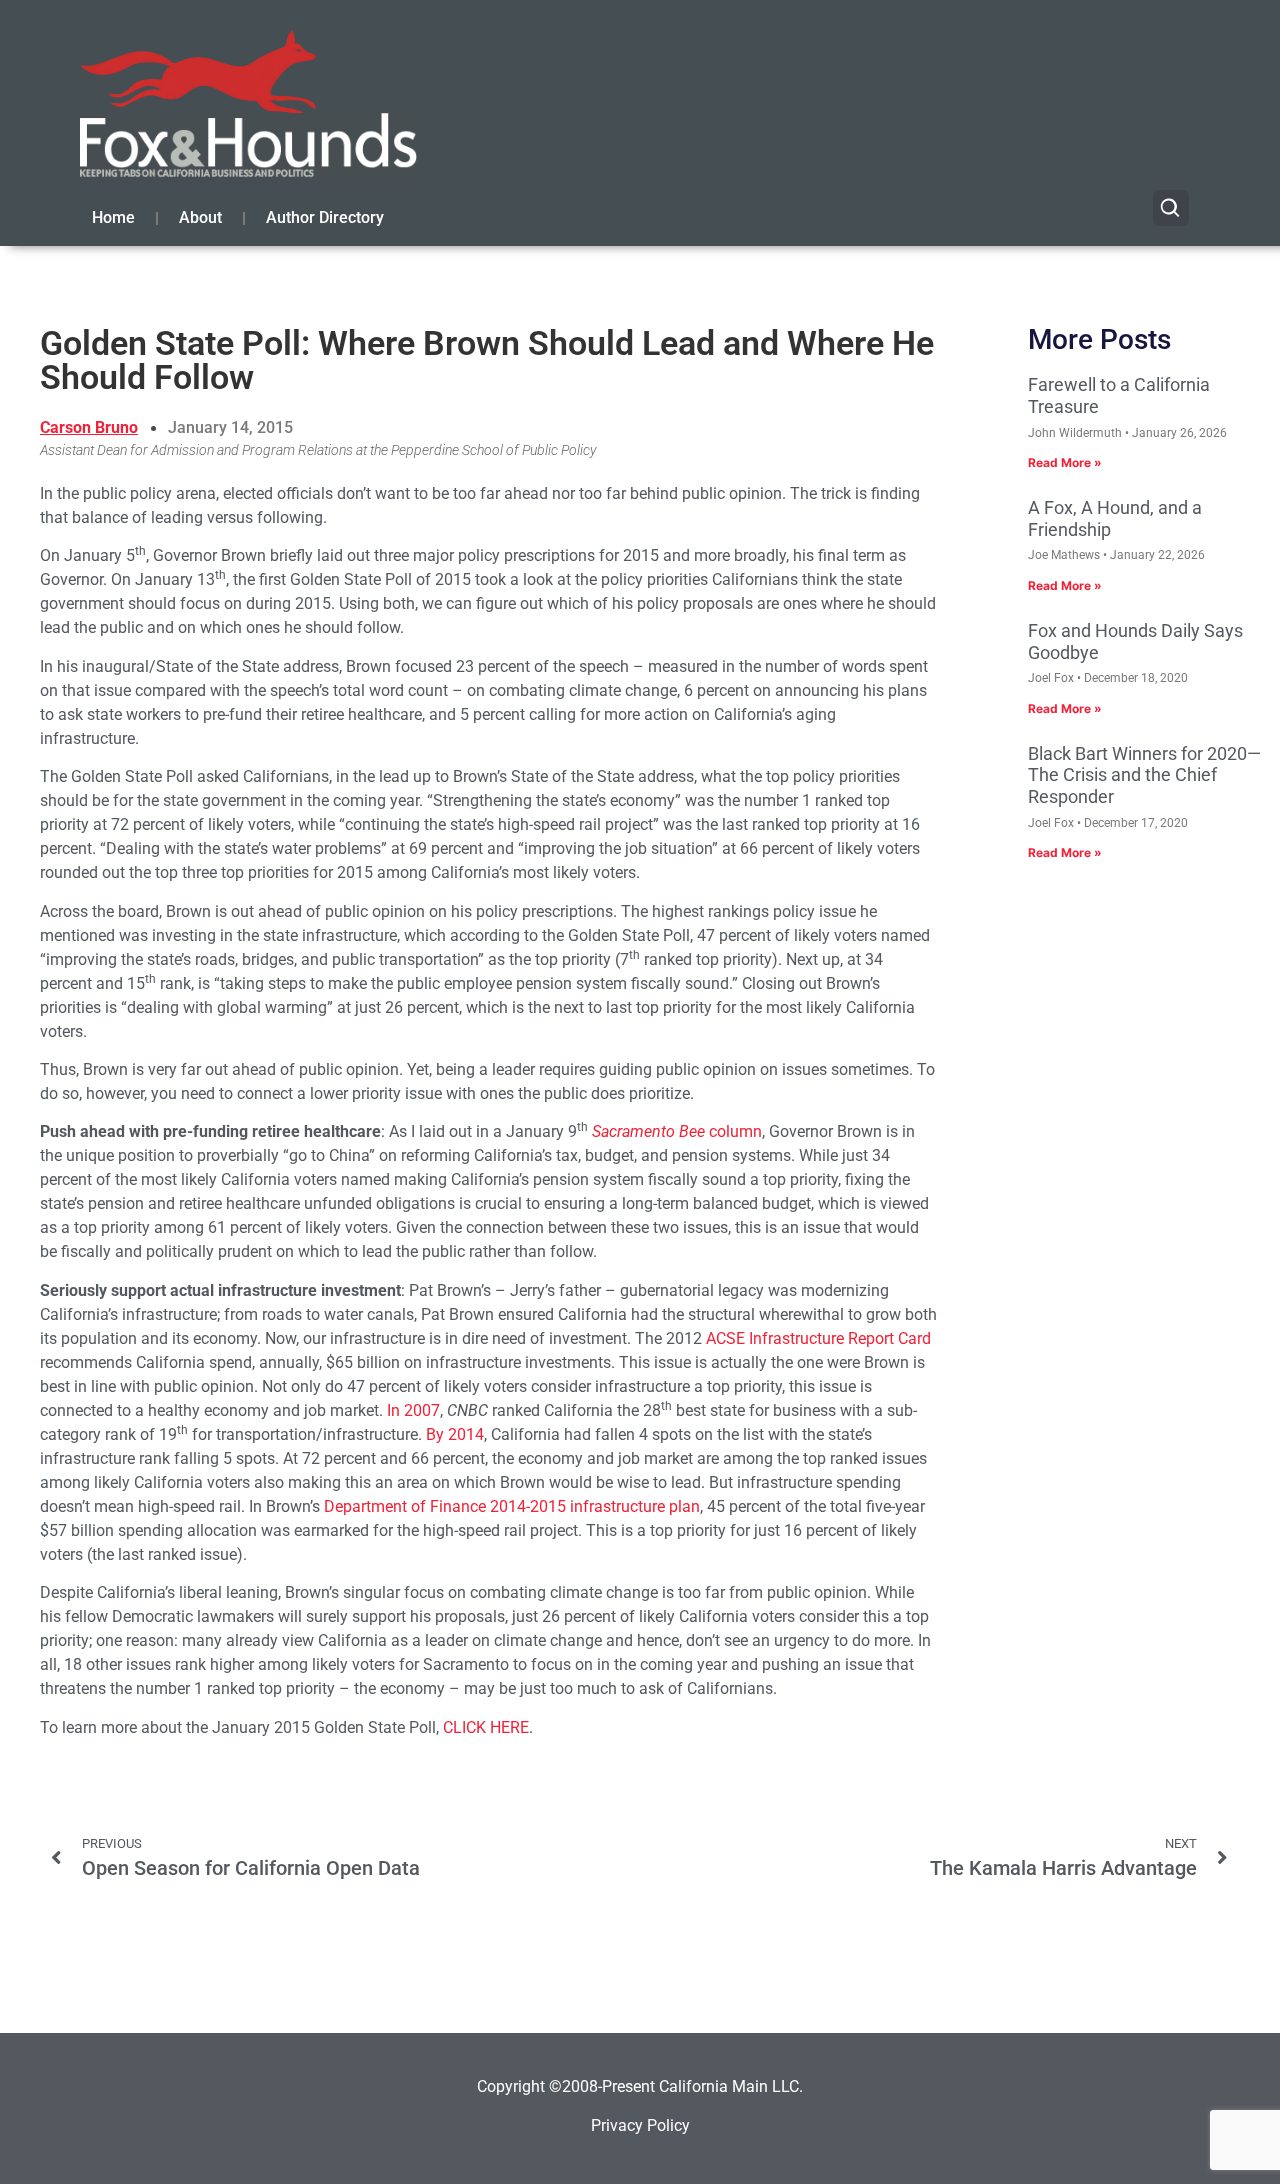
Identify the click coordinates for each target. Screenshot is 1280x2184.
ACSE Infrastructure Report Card (818, 1338)
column (677, 1131)
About (200, 217)
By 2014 (455, 1434)
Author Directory (325, 217)
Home (113, 217)
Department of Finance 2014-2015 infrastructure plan (512, 1506)
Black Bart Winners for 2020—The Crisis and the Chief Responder (1144, 775)
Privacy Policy (640, 2125)
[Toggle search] (1171, 208)
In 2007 (413, 1410)
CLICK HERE (486, 1727)
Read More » (1065, 462)
